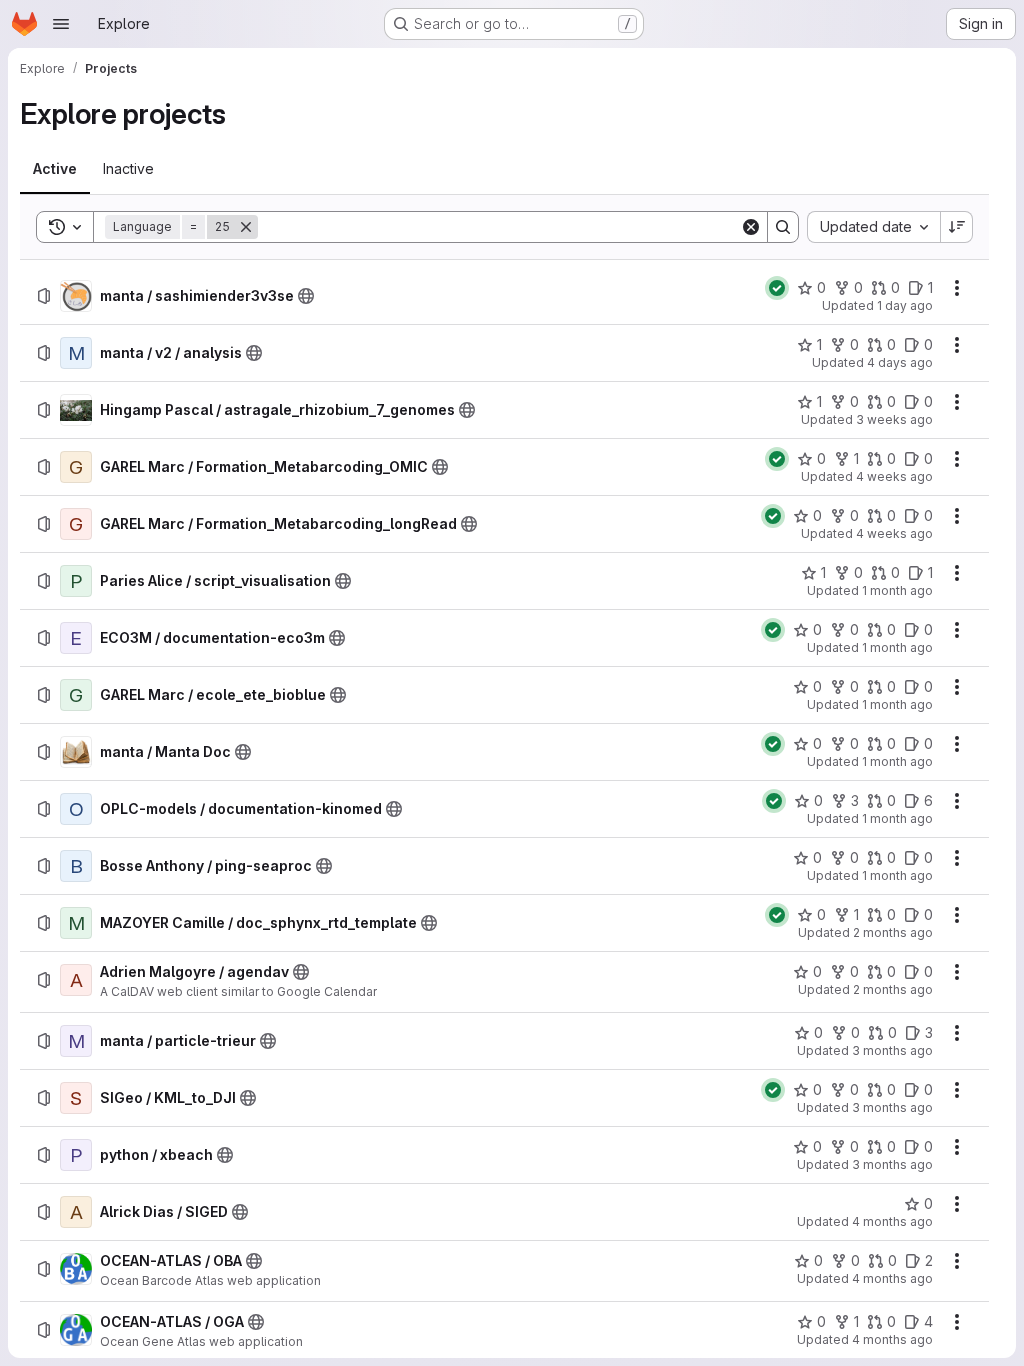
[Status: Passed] (777, 288)
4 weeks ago (894, 476)
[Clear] (751, 227)
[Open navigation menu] (61, 24)
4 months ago (892, 1221)
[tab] (55, 169)
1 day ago (905, 305)
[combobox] (873, 227)
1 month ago (897, 590)
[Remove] (246, 227)
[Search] (783, 227)
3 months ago (892, 1050)
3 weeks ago (894, 419)
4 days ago (900, 362)
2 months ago (893, 932)
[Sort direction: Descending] (957, 227)
